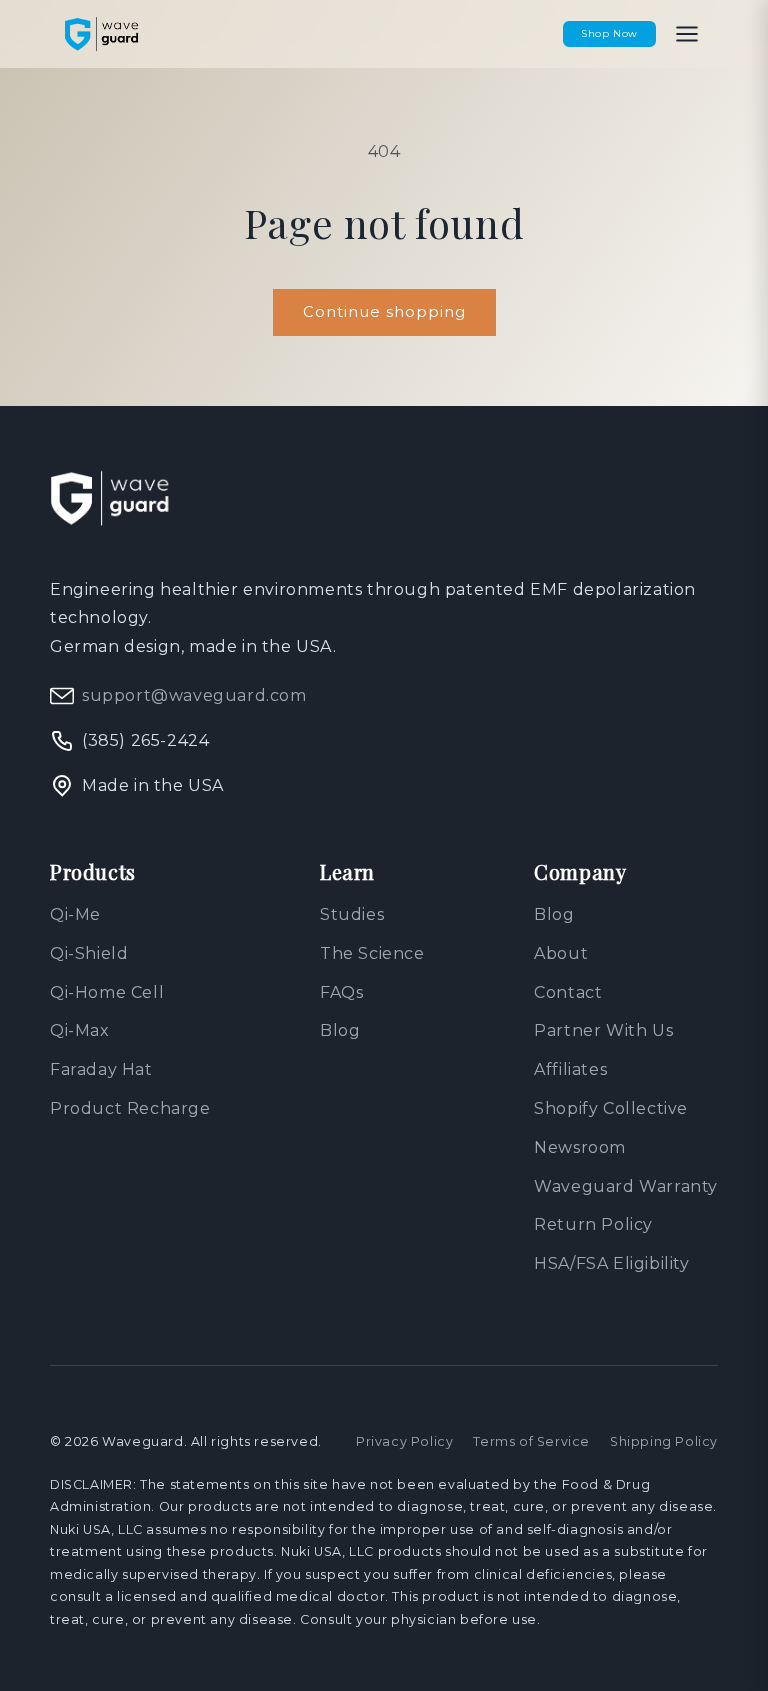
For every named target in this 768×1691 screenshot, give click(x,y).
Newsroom (580, 1147)
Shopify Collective (611, 1108)
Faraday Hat (101, 1069)
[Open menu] (687, 34)
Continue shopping (384, 311)
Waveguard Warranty (626, 1186)
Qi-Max (80, 1030)
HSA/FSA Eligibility (611, 1263)
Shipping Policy (664, 1441)
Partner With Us (603, 1030)
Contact (568, 992)
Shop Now (609, 33)
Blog (340, 1030)
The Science (372, 953)
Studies (352, 914)
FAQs (341, 992)
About (561, 953)
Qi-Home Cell (107, 992)
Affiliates (570, 1069)
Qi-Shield (89, 953)
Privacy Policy (404, 1441)
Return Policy (593, 1224)
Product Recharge (130, 1108)
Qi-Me (75, 914)
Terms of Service (531, 1441)
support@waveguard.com (194, 695)
